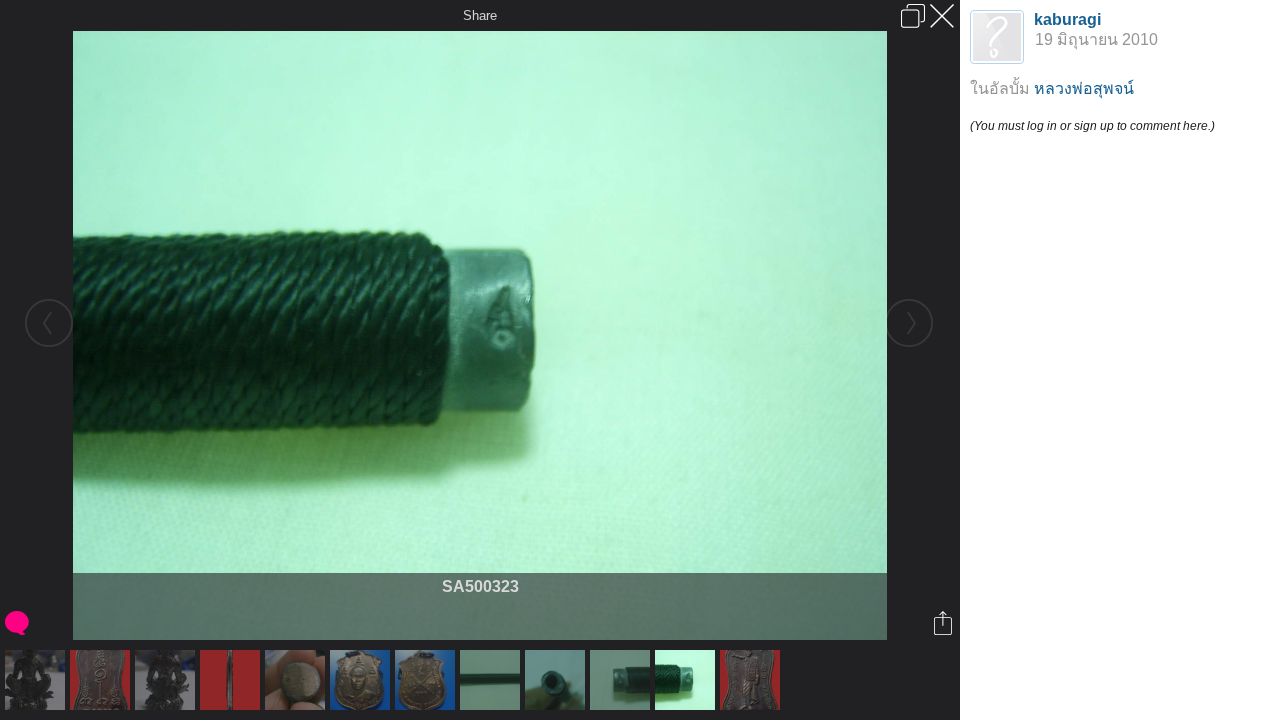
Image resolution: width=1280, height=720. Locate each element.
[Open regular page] (913, 16)
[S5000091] (362, 680)
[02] (102, 680)
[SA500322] (622, 680)
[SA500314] (492, 680)
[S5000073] (297, 680)
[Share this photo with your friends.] (944, 623)
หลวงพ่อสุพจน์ (1084, 88)
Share (480, 15)
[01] (752, 680)
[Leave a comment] (18, 623)
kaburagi (1067, 19)
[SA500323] (687, 680)
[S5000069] (167, 680)
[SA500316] (557, 680)
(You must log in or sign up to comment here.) (1092, 126)
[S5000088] (427, 680)
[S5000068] (37, 680)
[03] (232, 680)
